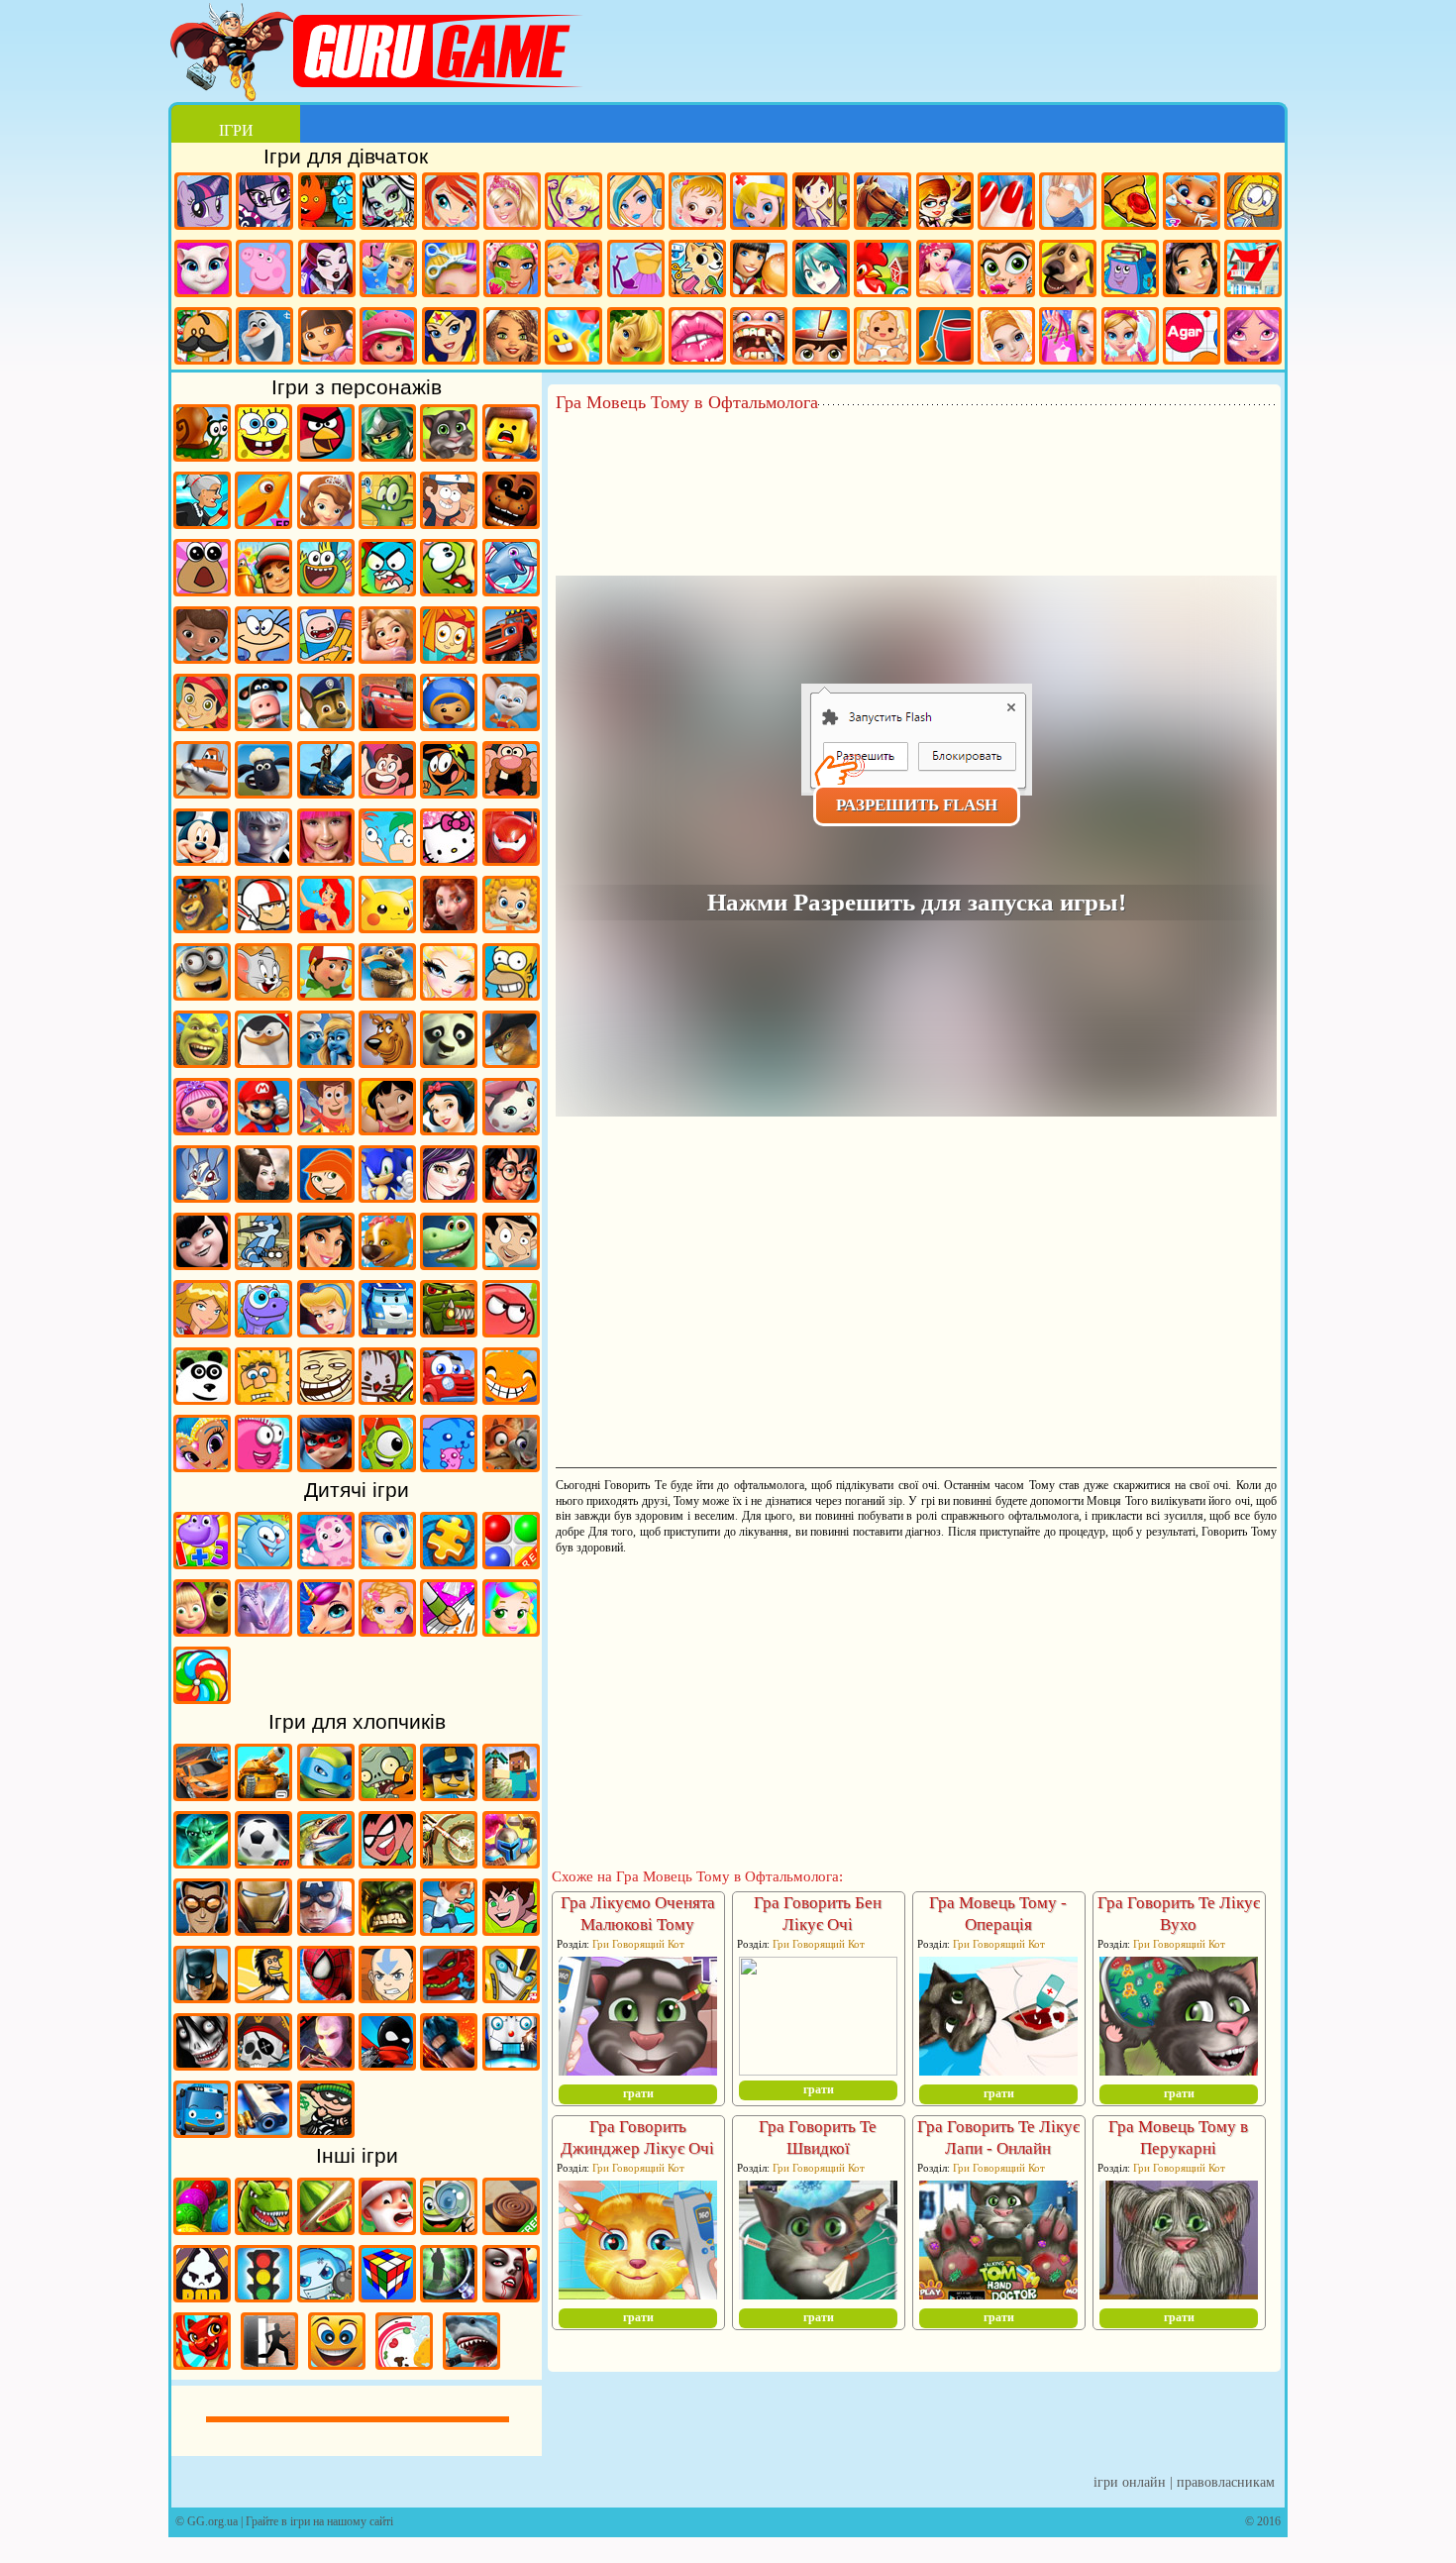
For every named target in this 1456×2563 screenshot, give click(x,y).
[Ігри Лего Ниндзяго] (387, 455)
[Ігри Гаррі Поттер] (511, 1196)
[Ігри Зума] (202, 2228)
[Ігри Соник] (387, 1196)
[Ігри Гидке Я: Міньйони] (202, 994)
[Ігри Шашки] (511, 2228)
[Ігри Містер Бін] (511, 1263)
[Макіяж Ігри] (512, 271)
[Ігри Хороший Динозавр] (449, 1263)
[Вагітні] (1068, 204)
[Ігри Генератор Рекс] (202, 1929)
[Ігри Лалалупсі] (202, 1128)
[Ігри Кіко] (202, 1196)
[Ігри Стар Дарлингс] (1253, 338)
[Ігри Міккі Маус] (202, 859)
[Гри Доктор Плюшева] (202, 657)
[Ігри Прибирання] (945, 338)
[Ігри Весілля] (1006, 338)
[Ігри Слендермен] (326, 2064)
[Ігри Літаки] (202, 792)
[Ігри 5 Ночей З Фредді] (511, 522)
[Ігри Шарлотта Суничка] (388, 338)
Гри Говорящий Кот (638, 1944)
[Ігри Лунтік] (326, 1562)
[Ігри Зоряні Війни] (202, 1862)
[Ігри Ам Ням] (449, 589)
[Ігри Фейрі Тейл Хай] (636, 204)
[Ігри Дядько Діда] (511, 792)
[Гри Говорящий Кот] (449, 455)
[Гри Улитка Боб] (202, 455)
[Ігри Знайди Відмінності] (449, 2228)
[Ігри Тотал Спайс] (202, 1331)
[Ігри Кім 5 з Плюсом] (326, 1196)
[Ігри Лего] (511, 455)
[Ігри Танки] (263, 1794)
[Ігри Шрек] (202, 1061)
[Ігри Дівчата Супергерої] (451, 338)
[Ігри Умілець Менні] (326, 994)
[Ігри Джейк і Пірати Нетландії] (202, 724)
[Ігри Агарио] (1192, 338)
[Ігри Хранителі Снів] (263, 859)
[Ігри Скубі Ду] (387, 1061)
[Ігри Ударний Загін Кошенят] (387, 1398)
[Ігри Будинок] (1253, 271)
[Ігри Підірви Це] (326, 2296)
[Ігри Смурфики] (326, 1061)
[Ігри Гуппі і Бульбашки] (511, 926)
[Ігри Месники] (326, 1929)
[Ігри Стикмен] (387, 2064)
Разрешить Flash (917, 805)
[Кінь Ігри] (883, 204)
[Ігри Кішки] (1192, 204)
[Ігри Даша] (327, 338)
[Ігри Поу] (202, 589)
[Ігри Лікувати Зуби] (759, 338)
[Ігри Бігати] (449, 1929)
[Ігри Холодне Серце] (264, 338)
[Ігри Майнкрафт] (511, 1794)
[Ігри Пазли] (449, 1562)
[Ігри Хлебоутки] (326, 589)
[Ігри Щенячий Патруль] (326, 724)
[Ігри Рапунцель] (387, 657)
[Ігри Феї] (636, 338)
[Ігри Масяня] (263, 657)
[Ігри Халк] (387, 1929)
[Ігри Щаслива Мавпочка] (511, 1398)
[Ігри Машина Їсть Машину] (449, 1331)
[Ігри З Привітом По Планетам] (449, 792)
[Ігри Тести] (821, 338)
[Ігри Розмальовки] (449, 1630)
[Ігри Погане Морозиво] (202, 2296)
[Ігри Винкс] (451, 204)
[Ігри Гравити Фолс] (449, 522)
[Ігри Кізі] (387, 1465)
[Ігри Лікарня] (759, 204)
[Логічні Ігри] (387, 2296)
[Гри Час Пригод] (326, 657)
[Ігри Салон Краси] (1006, 271)
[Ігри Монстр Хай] (388, 204)
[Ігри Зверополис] (511, 1465)
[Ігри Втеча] (269, 2363)
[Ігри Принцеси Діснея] (573, 271)
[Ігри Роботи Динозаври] (449, 1996)
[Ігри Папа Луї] (203, 338)
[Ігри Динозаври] (263, 2228)
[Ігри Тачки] (387, 724)
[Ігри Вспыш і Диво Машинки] (511, 657)
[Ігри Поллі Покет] (573, 204)
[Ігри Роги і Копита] (263, 724)
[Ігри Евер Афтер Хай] (327, 271)
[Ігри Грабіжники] (326, 2131)
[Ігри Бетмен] (202, 1996)
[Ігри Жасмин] (326, 1263)
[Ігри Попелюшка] (326, 1331)
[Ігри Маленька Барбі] (387, 1630)
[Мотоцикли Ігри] (449, 1862)
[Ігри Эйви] (512, 338)
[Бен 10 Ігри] (511, 1929)
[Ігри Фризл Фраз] (263, 1465)
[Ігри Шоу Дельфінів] (511, 589)
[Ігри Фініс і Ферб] (387, 859)
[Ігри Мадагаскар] (202, 926)
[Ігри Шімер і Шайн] (202, 1465)
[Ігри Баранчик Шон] (263, 792)
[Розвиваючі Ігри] (202, 1562)
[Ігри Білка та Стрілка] (387, 1263)
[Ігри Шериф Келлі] (511, 1128)
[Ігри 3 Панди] (202, 1398)
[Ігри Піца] (1130, 204)
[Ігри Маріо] (263, 1128)
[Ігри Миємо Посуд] (404, 2363)
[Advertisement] (916, 467)
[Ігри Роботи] (511, 2064)
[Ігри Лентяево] (326, 859)
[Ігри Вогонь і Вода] (327, 204)
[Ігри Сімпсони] (511, 994)
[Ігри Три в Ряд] (573, 338)
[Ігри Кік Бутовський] (263, 926)
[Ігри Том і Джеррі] (263, 994)
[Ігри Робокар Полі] (387, 1331)
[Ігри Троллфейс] (326, 1398)
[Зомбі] (387, 1794)
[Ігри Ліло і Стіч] (387, 1128)
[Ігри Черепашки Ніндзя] (326, 1794)
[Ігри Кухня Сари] (821, 204)
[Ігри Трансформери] (511, 1996)
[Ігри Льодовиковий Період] (387, 994)
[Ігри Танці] (1130, 338)
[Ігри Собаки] (1068, 271)
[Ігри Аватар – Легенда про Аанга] (387, 1996)
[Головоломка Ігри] (387, 1562)
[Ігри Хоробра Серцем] (449, 926)
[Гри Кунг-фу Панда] (449, 1061)
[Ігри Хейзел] (697, 204)
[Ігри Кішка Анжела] (203, 271)
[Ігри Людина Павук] (326, 1996)
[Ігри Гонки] (202, 1794)
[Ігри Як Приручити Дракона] (326, 792)
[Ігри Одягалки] (388, 271)
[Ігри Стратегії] (511, 1862)
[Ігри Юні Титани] (387, 1862)
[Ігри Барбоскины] (511, 724)
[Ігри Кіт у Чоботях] (511, 1061)
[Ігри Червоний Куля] (511, 1331)
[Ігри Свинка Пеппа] (264, 271)
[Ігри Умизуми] (449, 724)
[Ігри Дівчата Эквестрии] (264, 204)
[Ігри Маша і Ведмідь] (202, 1630)
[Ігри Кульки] (511, 1562)
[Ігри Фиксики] (449, 657)
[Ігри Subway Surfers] (263, 589)
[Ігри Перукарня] (451, 271)
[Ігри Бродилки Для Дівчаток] (1253, 204)
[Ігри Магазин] (1068, 338)
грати (638, 2093)
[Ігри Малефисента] (263, 1196)
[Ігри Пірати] (263, 2064)
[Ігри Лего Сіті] (449, 1794)
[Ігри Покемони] (387, 926)
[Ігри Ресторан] (759, 271)
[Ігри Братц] (449, 994)
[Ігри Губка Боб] (263, 455)
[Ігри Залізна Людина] (263, 1929)
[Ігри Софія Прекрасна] (326, 522)
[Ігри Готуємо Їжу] (945, 204)
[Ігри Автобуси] (202, 2131)
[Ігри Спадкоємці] (449, 1196)
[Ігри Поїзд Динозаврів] (263, 522)
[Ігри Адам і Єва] (263, 1398)
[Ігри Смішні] (337, 2363)
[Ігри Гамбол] (387, 589)
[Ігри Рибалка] (326, 1862)
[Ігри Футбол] (263, 1862)
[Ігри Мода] (636, 271)
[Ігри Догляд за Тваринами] (697, 271)
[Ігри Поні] (203, 204)
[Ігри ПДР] (263, 2296)
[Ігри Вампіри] (511, 2296)
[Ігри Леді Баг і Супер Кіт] (326, 1465)
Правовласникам (1226, 2482)
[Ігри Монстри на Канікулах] (202, 1263)
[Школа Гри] (1130, 271)
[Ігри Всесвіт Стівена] (387, 792)
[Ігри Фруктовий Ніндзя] (326, 2228)
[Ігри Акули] (471, 2363)
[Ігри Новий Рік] (387, 2228)
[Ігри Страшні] (202, 2064)
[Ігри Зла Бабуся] (202, 522)
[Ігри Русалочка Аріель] (326, 926)
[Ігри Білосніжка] (449, 1128)
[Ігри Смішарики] (263, 1562)
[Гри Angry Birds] (326, 455)
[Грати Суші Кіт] (449, 1465)
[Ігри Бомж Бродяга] (263, 1996)
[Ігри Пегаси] (263, 1630)
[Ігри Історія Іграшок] (326, 1128)
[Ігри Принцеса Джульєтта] (511, 1630)
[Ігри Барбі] (512, 204)
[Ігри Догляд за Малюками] (883, 338)
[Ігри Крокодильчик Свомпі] (387, 522)
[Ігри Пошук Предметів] (449, 2296)
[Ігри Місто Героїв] (511, 859)
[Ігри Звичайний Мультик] (263, 1263)
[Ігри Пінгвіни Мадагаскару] (263, 1061)
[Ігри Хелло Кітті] (449, 859)
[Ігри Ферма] (883, 271)
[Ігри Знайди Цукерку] (202, 1697)
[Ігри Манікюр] (1006, 204)
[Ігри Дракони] (202, 2363)
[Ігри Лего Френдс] (1192, 271)
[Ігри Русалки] (945, 271)
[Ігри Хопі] (263, 1331)
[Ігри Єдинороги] (326, 1630)
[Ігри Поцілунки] (697, 338)
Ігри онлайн (1130, 2482)
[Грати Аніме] (821, 271)
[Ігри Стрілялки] (263, 2131)
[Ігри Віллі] (449, 1398)
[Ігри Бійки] (449, 2064)
